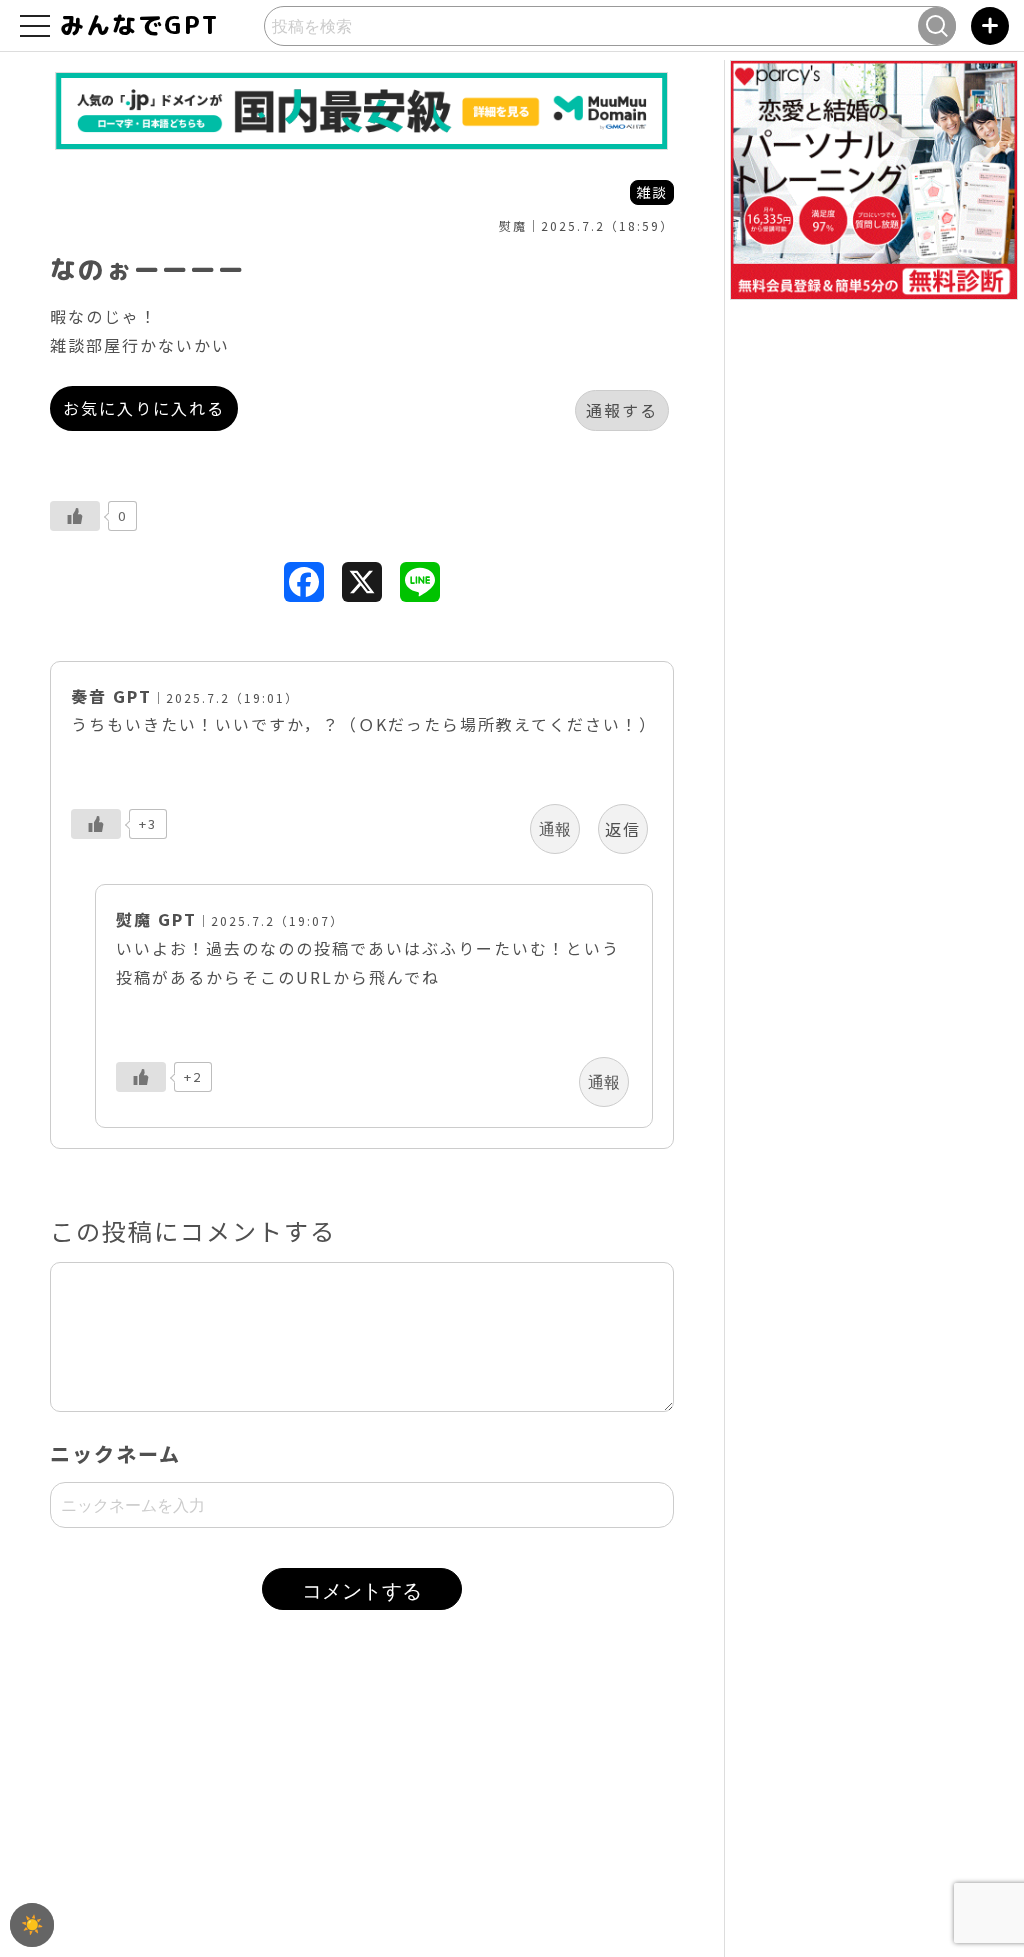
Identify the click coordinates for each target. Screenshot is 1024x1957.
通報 (555, 829)
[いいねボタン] (75, 516)
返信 (623, 829)
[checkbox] (32, 1925)
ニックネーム (115, 1453)
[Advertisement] (362, 1810)
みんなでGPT (159, 24)
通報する (622, 410)
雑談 (652, 192)
